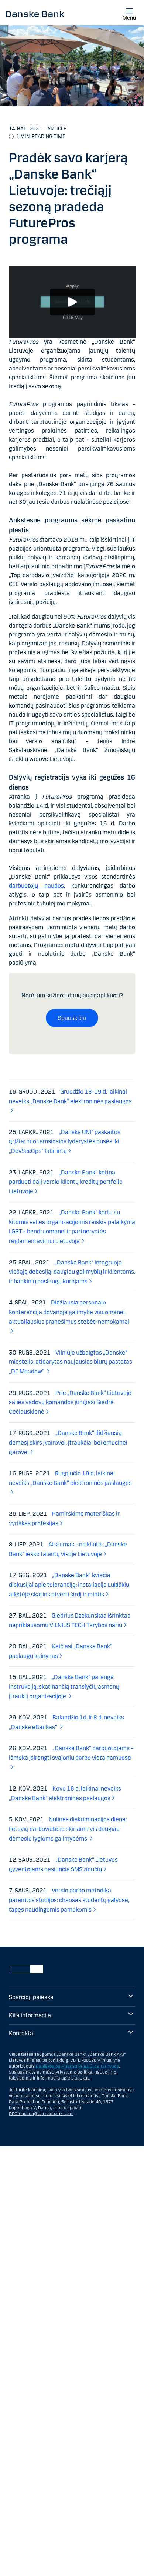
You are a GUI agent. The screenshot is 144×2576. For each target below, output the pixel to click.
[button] (72, 302)
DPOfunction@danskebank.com (41, 2114)
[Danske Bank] (35, 14)
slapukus (80, 2078)
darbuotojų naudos (36, 886)
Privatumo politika (74, 2072)
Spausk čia (72, 1018)
